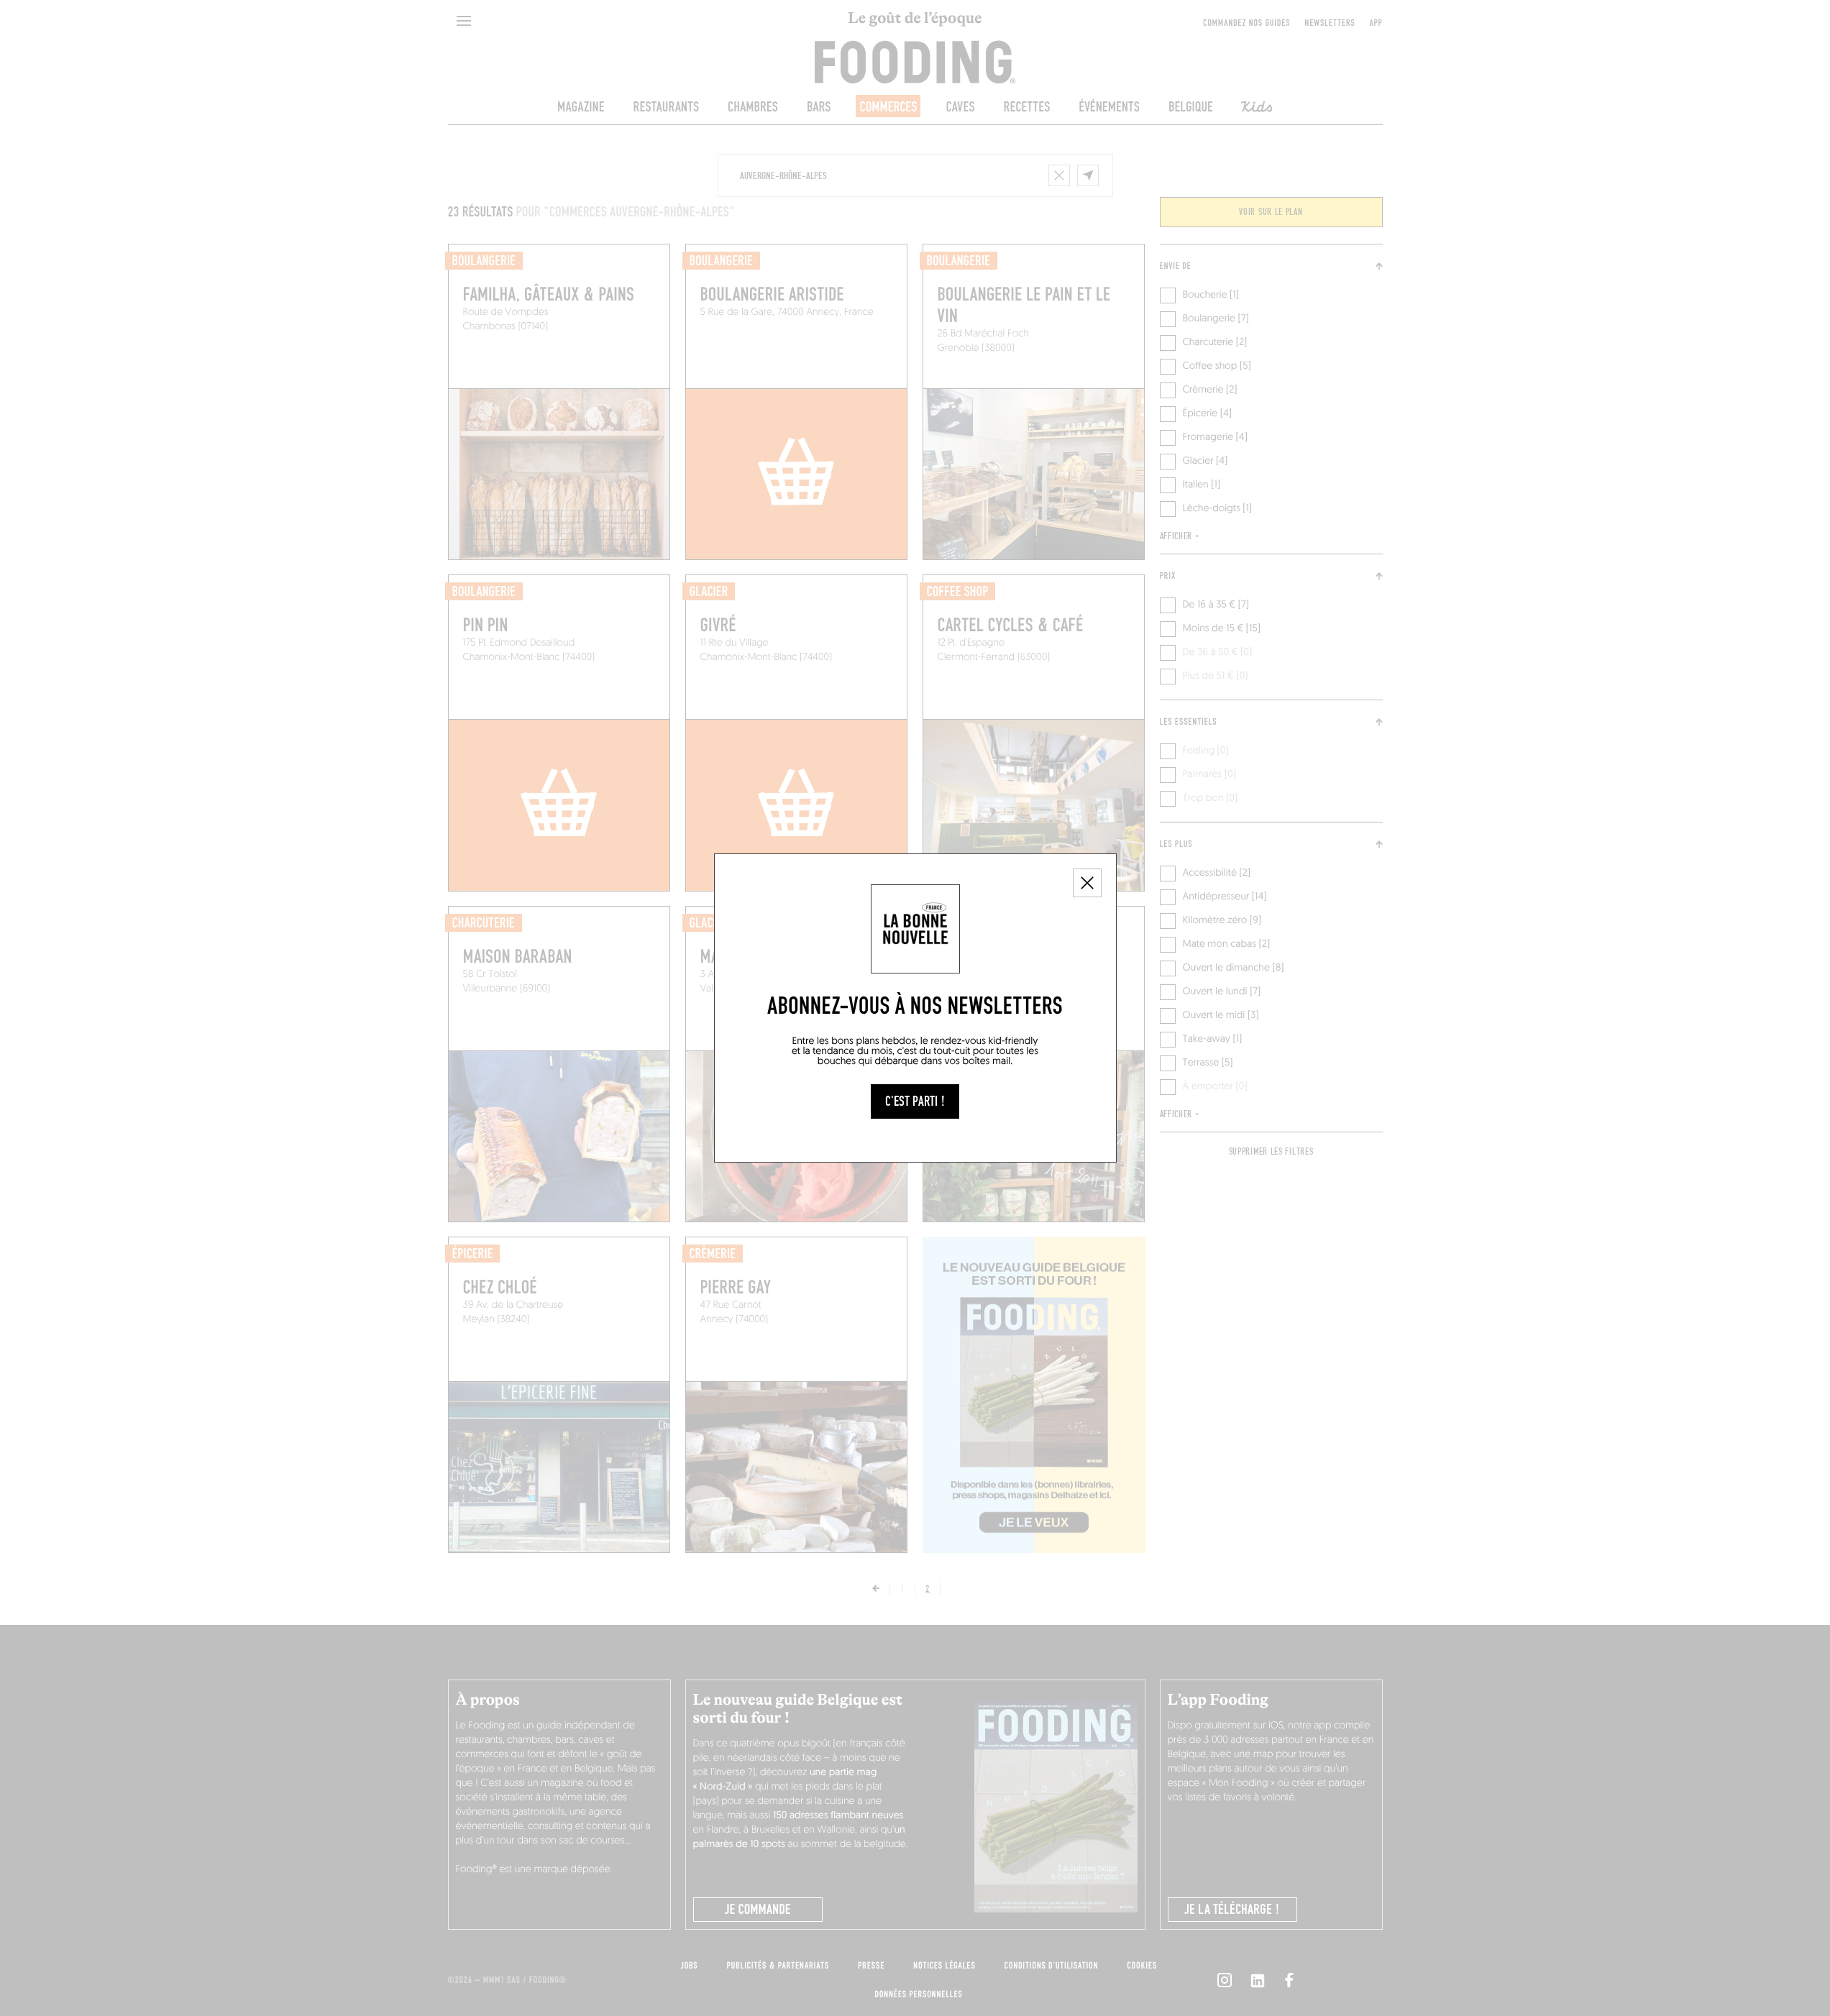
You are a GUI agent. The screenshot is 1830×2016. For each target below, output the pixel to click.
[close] (1087, 883)
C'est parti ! (915, 1101)
